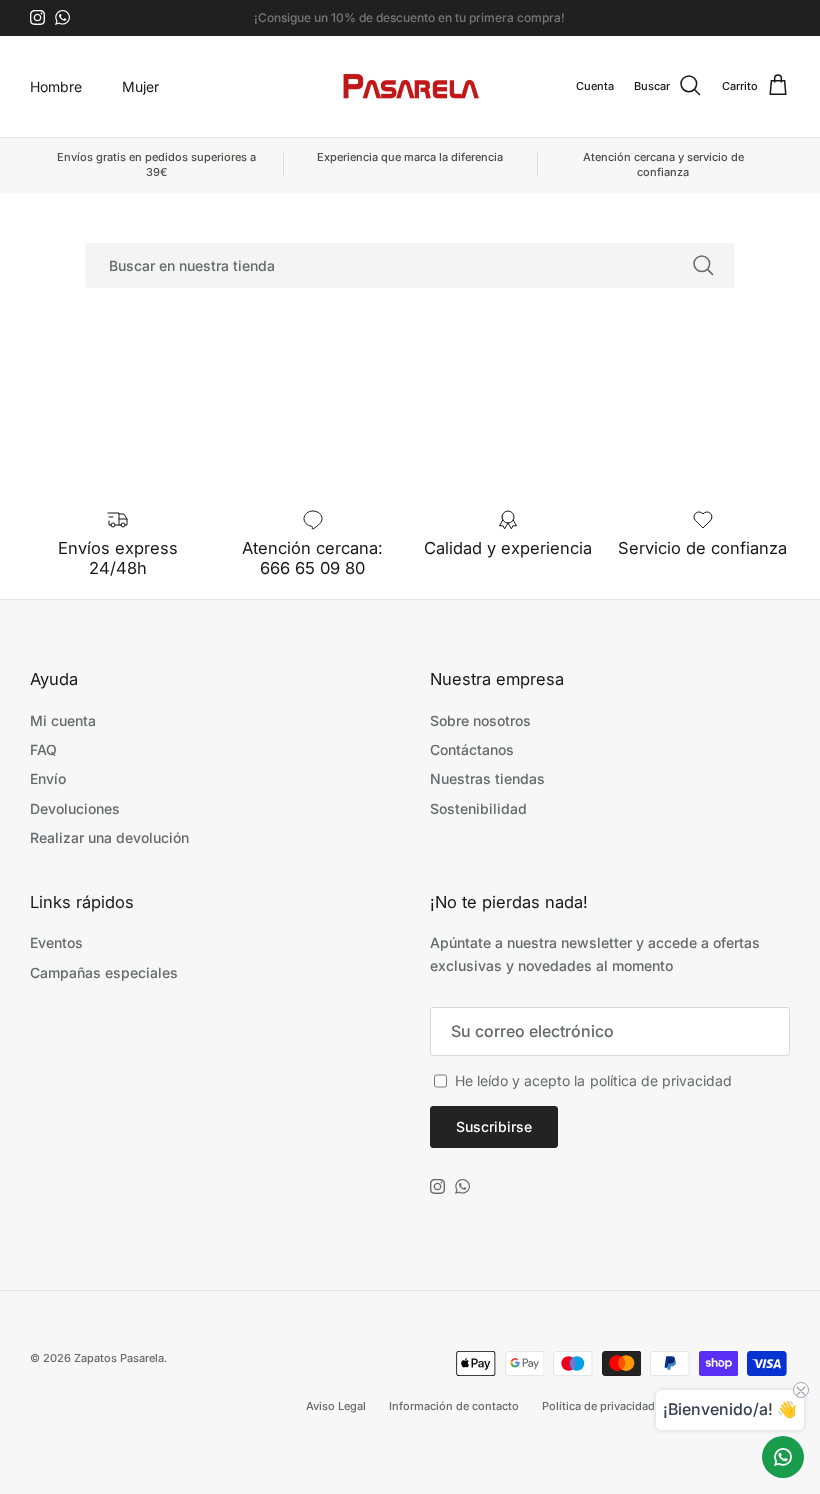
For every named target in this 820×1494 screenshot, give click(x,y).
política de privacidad (661, 1080)
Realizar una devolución (109, 837)
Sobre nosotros (480, 720)
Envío (48, 778)
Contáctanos (472, 749)
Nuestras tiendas (487, 778)
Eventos (56, 942)
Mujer (140, 86)
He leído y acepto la (593, 1080)
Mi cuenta (63, 720)
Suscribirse (494, 1126)
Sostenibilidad (478, 808)
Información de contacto (454, 1406)
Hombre (56, 86)
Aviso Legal (336, 1406)
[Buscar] (703, 265)
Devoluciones (75, 808)
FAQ (43, 749)
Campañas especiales (104, 972)
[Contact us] (783, 1457)
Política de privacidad (598, 1406)
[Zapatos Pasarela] (410, 86)
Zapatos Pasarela (119, 1358)
